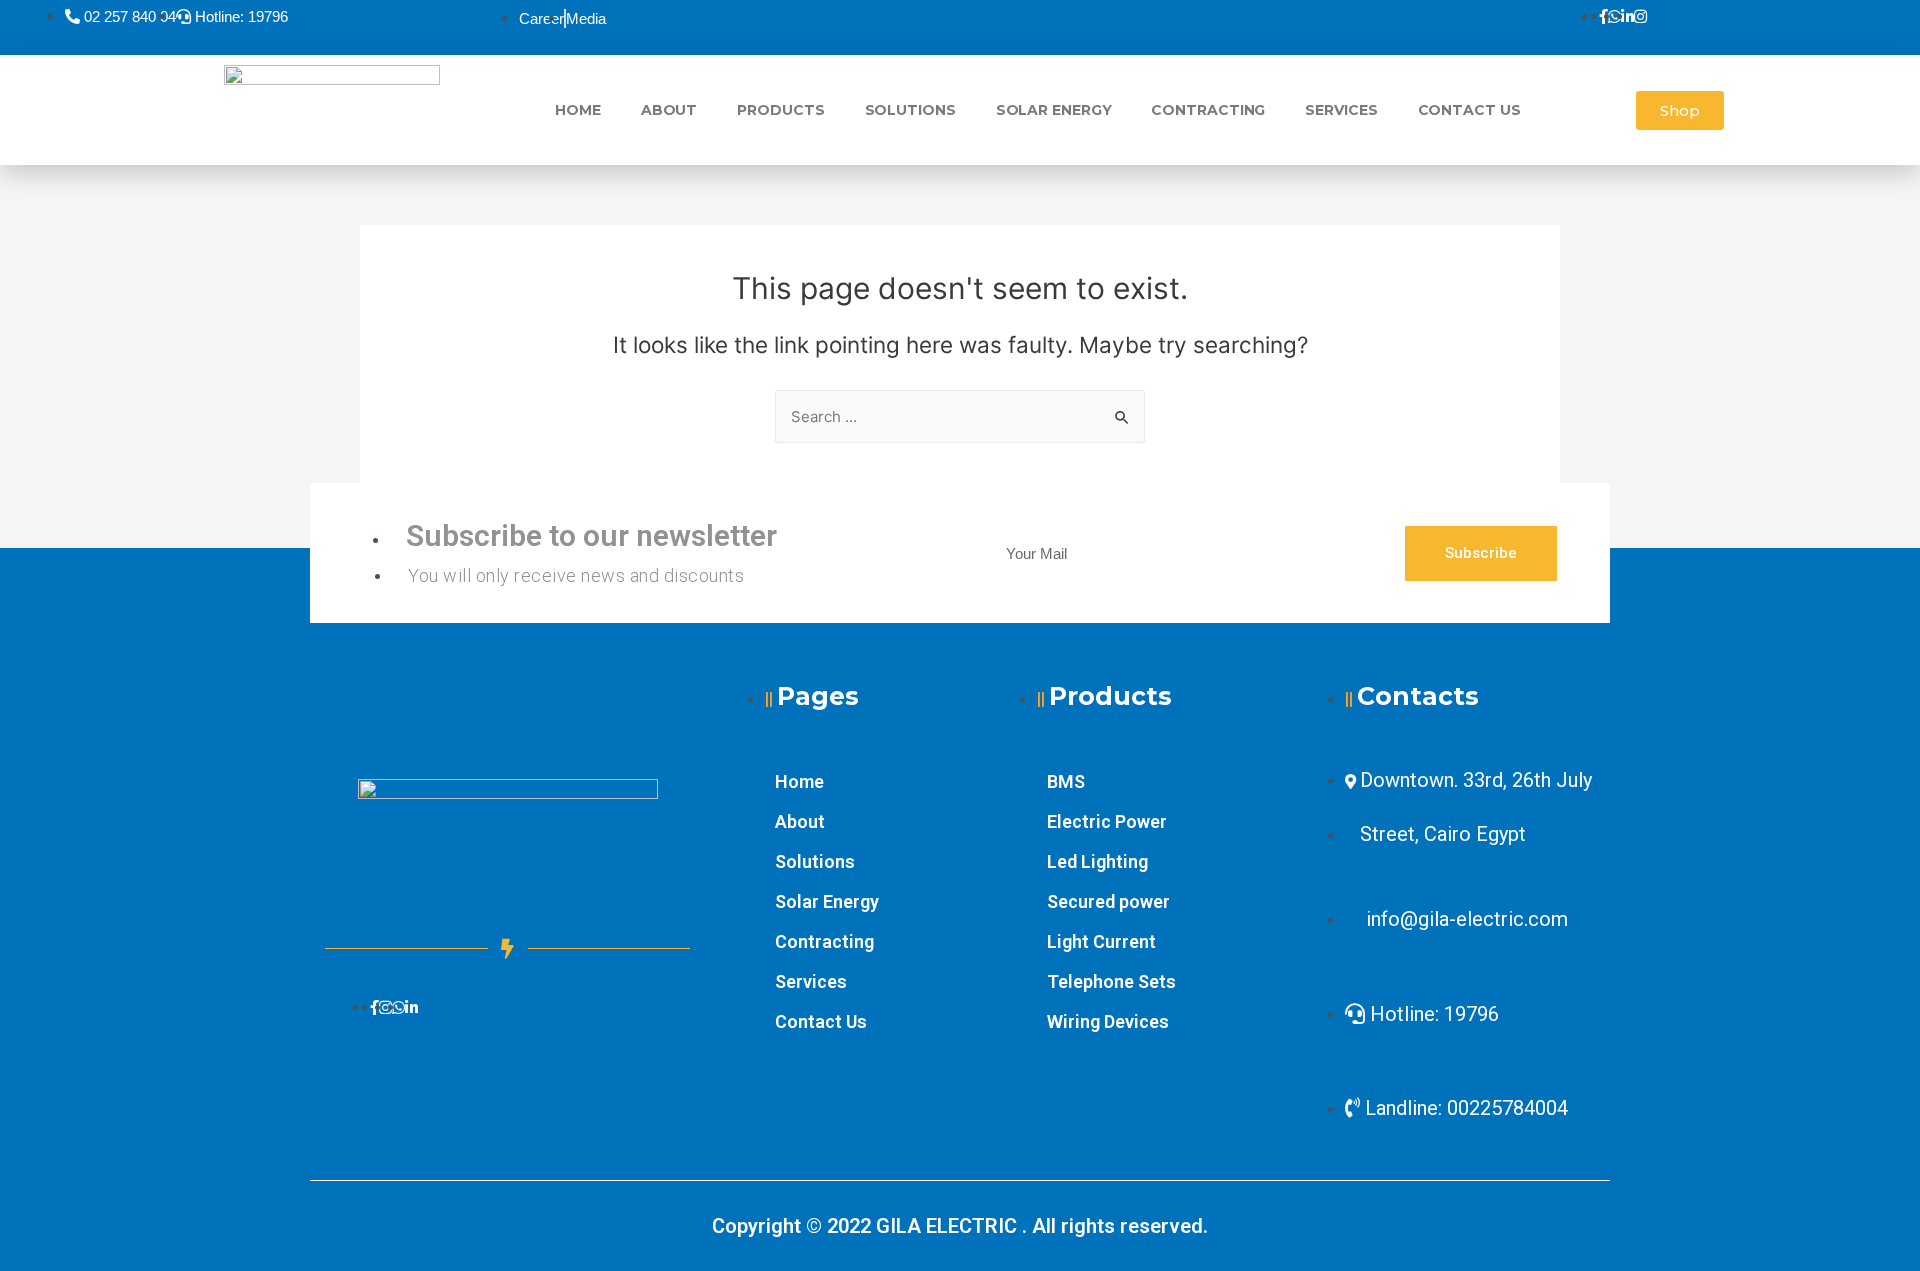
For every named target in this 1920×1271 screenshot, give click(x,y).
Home (578, 110)
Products (780, 110)
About (669, 110)
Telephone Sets (1111, 981)
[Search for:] (960, 416)
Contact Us (1469, 110)
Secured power (1108, 901)
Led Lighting (1097, 861)
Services (1341, 110)
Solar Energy (1054, 110)
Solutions (910, 110)
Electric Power (1107, 821)
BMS (1066, 781)
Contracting (1208, 110)
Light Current (1101, 941)
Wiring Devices (1108, 1021)
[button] (1680, 110)
